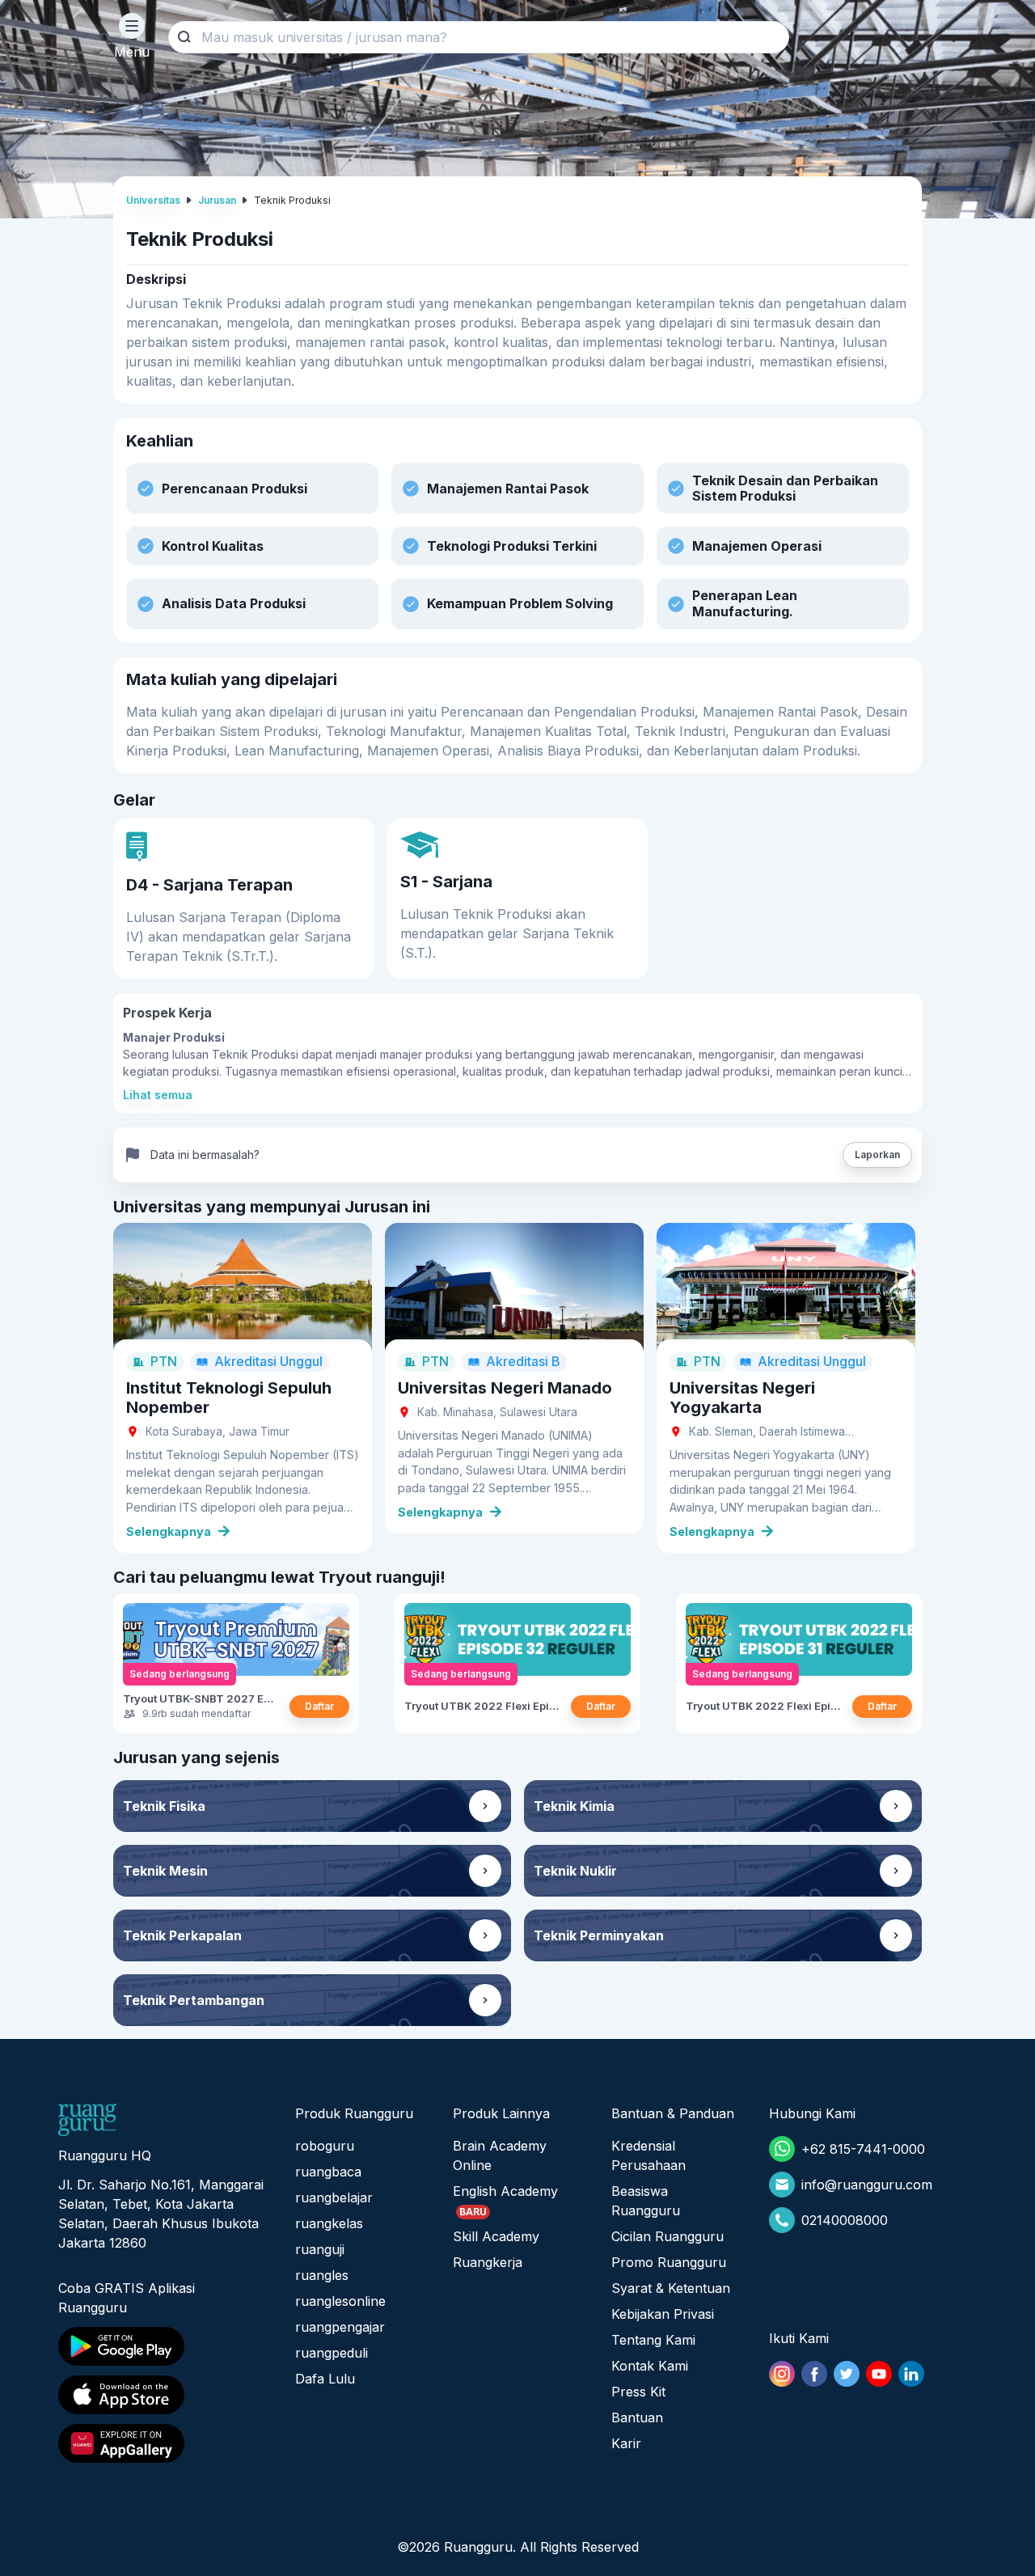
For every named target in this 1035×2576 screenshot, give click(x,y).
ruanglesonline (340, 2301)
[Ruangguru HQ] (87, 2120)
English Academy (505, 2191)
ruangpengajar (340, 2327)
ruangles (322, 2275)
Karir (626, 2443)
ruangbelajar (334, 2197)
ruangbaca (328, 2172)
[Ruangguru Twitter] (847, 2374)
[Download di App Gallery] (162, 2443)
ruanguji (320, 2249)
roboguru (325, 2146)
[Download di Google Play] (162, 2346)
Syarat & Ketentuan (671, 2288)
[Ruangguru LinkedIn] (911, 2374)
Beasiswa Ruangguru (646, 2201)
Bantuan (637, 2417)
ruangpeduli (332, 2353)
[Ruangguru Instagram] (782, 2374)
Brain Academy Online (500, 2155)
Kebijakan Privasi (663, 2314)
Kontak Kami (650, 2366)
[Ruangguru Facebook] (814, 2374)
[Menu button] (132, 26)
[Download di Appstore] (162, 2395)
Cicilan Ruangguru (667, 2236)
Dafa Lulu (325, 2379)
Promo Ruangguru (669, 2262)
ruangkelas (329, 2223)
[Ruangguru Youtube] (879, 2374)
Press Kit (638, 2392)
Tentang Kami (653, 2340)
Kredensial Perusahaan (648, 2155)
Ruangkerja (488, 2262)
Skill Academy (496, 2236)
